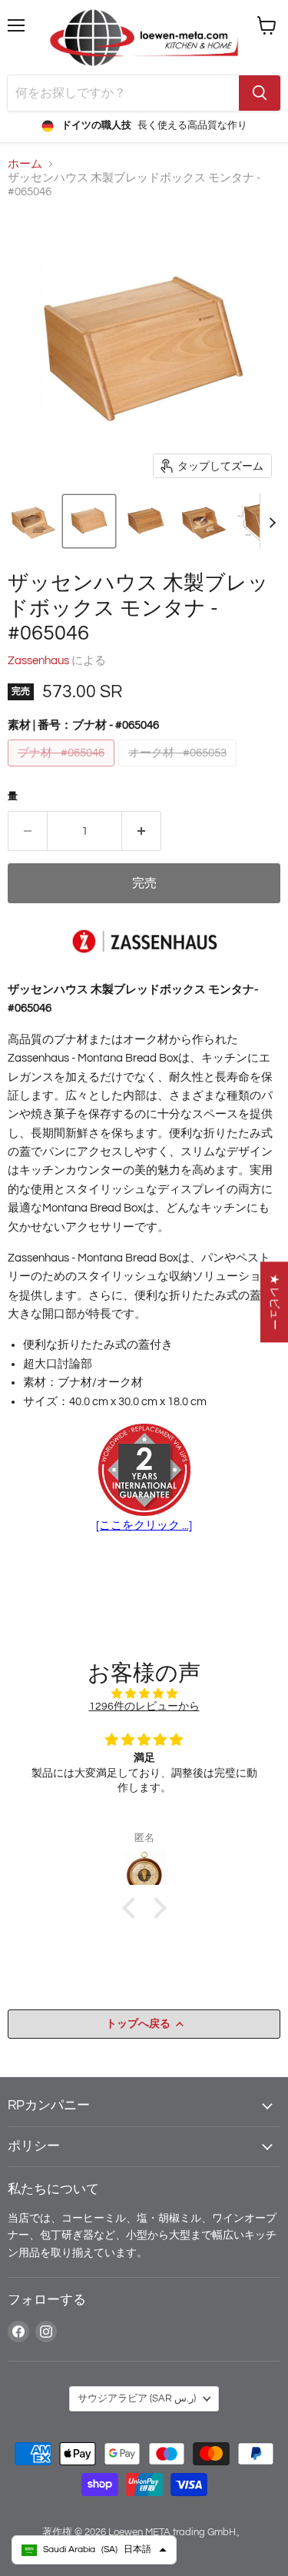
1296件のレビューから (144, 1706)
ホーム (25, 164)
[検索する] (260, 93)
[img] (144, 1694)
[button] (32, 521)
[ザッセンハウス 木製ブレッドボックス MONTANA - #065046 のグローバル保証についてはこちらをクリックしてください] (144, 1471)
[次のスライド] (272, 521)
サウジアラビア (137, 2398)
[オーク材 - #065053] (179, 771)
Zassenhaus (38, 661)
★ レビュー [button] (275, 1302)
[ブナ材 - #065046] (63, 771)
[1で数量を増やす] (142, 831)
